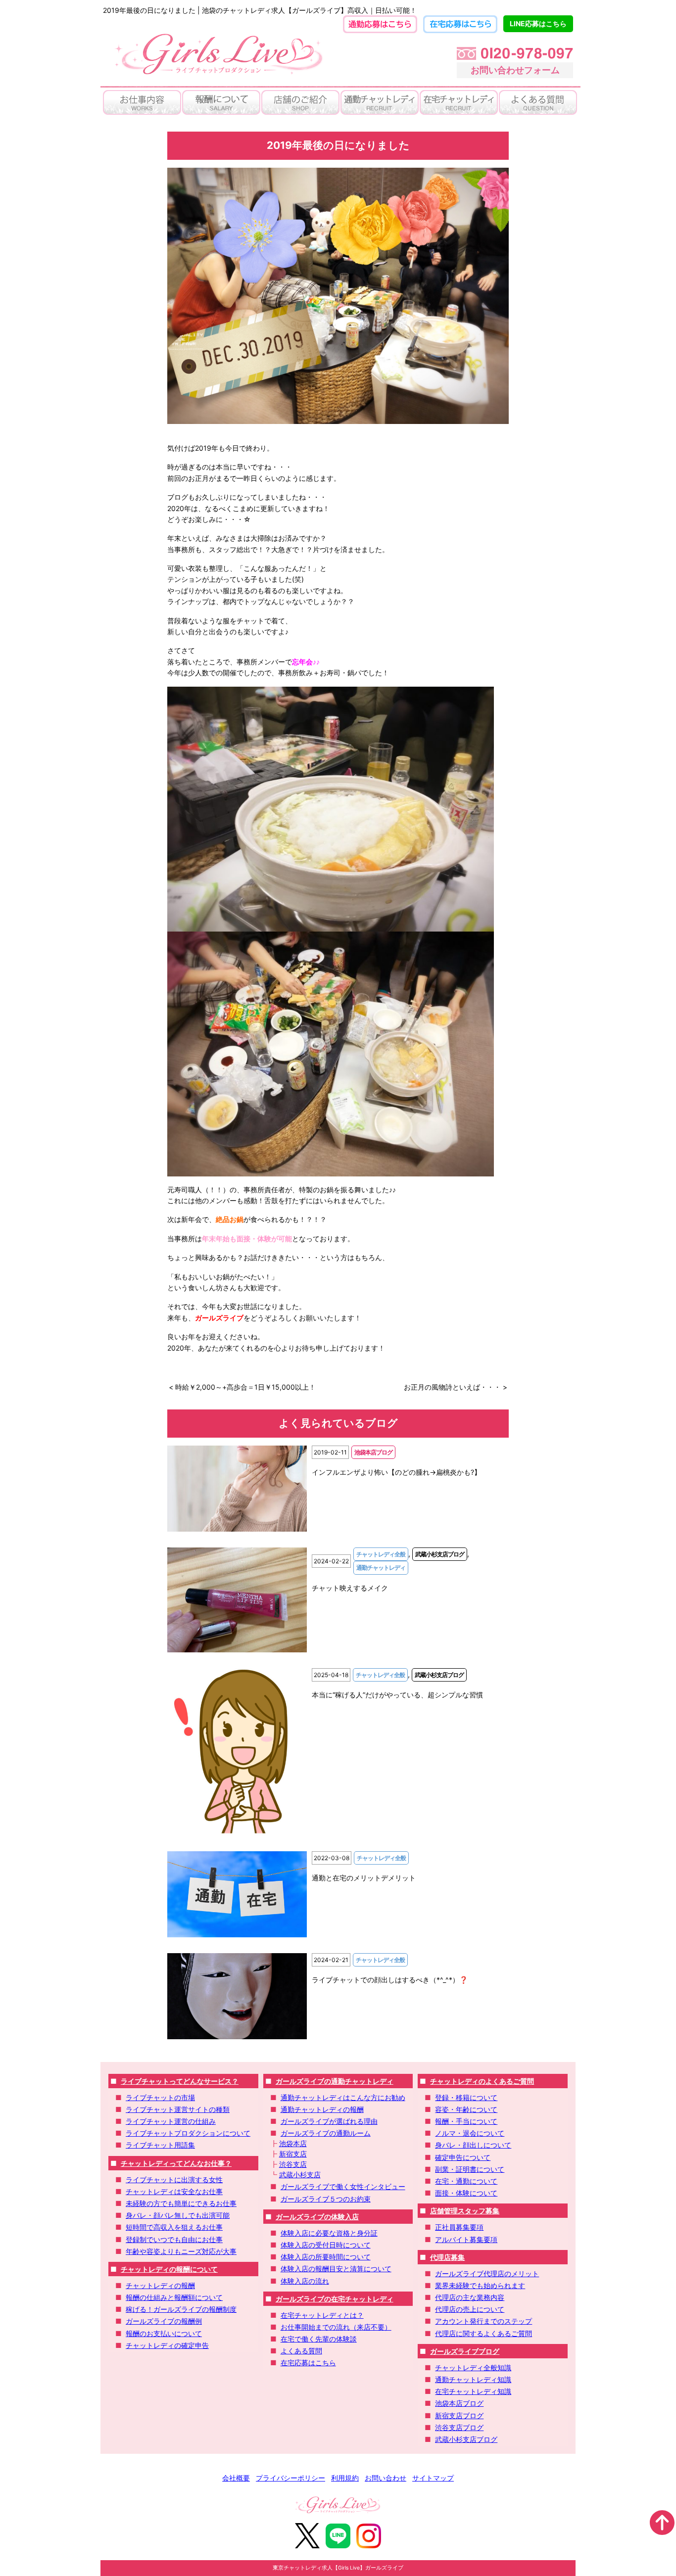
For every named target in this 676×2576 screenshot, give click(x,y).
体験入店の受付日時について (326, 2245)
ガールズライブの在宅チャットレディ (335, 2299)
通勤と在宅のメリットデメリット (364, 1878)
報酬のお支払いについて (164, 2333)
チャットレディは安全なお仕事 (174, 2191)
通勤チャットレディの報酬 (322, 2109)
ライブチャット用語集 (160, 2145)
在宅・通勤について (466, 2181)
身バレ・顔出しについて (473, 2145)
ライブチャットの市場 (160, 2097)
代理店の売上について (470, 2309)
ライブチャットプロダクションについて (188, 2133)
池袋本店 (293, 2143)
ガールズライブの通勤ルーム (326, 2133)
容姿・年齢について (466, 2109)
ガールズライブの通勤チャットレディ (335, 2081)
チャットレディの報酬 (160, 2285)
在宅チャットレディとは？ (322, 2315)
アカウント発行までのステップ (483, 2321)
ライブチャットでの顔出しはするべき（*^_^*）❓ (390, 1980)
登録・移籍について (466, 2097)
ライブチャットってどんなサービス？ (180, 2081)
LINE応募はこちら (538, 23)
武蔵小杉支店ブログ (466, 2439)
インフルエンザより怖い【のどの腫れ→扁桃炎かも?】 (396, 1472)
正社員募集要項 (459, 2227)
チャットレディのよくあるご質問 (482, 2081)
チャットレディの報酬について (169, 2269)
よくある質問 (301, 2351)
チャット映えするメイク (350, 1588)
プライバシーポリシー (290, 2478)
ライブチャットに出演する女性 (174, 2179)
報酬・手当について (466, 2121)
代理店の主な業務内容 (470, 2297)
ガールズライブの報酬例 (164, 2321)
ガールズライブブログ (465, 2351)
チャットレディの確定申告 (167, 2345)
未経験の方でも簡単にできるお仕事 (181, 2203)
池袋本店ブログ (459, 2403)
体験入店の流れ (305, 2281)
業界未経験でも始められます (480, 2285)
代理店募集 (447, 2257)
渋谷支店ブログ (459, 2427)
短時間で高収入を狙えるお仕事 (174, 2227)
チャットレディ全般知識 (473, 2367)
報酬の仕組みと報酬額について (174, 2297)
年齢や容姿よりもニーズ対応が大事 (181, 2251)
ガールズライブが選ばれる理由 (329, 2121)
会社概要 (236, 2478)
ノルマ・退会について (470, 2133)
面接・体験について (466, 2193)
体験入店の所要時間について (326, 2257)
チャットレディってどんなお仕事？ (176, 2163)
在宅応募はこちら (308, 2363)
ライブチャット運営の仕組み (171, 2121)
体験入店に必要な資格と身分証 (329, 2233)
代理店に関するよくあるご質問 (483, 2333)
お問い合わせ (386, 2478)
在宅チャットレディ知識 (473, 2391)
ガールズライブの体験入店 (317, 2217)
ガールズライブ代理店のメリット (487, 2273)
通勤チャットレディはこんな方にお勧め (343, 2097)
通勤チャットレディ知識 (473, 2379)
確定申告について (463, 2157)
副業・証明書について (470, 2169)
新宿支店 (293, 2154)
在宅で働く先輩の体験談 (319, 2339)
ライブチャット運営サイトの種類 (178, 2109)
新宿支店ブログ (459, 2415)
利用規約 (345, 2478)
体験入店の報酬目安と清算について (336, 2269)
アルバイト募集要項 (466, 2239)
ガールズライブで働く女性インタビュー (343, 2186)
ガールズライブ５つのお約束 (326, 2199)
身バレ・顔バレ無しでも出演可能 (178, 2215)
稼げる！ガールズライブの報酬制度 (181, 2309)
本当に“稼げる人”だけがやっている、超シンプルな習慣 (397, 1695)
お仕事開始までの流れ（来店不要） (336, 2327)
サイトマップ (433, 2478)
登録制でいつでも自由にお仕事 (174, 2239)
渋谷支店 (293, 2164)
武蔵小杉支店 (300, 2175)
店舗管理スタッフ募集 (465, 2211)
